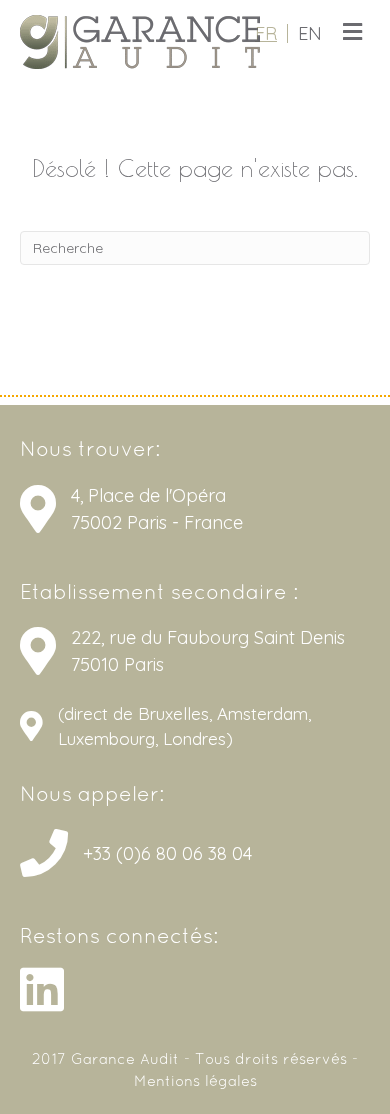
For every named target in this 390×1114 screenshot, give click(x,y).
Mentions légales (195, 1082)
